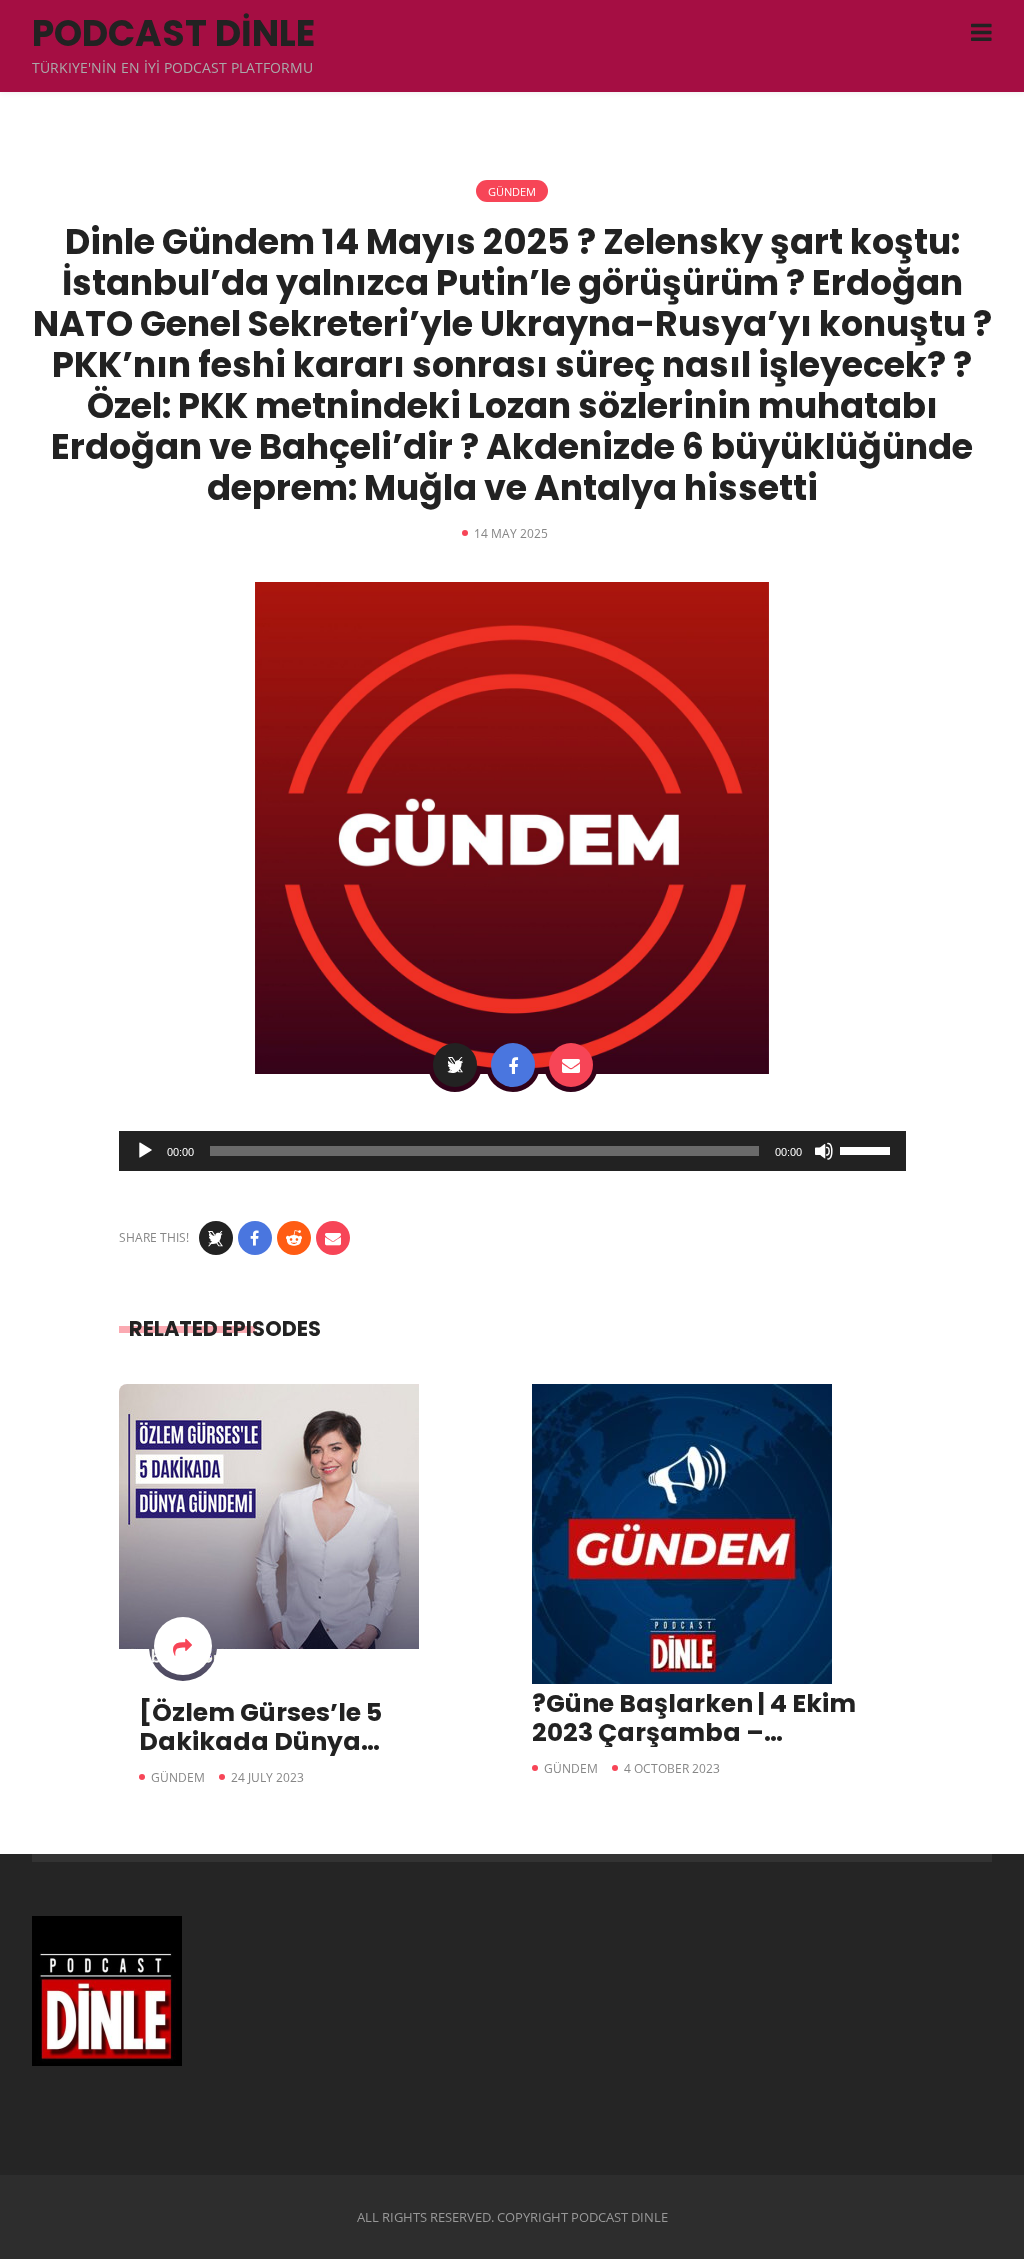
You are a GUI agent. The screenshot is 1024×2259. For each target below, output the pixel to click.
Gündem (512, 191)
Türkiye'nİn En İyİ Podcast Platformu (172, 67)
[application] (512, 1151)
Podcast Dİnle (173, 33)
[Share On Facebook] (513, 1065)
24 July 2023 (267, 1777)
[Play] (145, 1151)
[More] (183, 1646)
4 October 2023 (672, 1768)
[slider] (868, 1149)
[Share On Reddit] (294, 1238)
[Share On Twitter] (455, 1065)
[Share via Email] (571, 1065)
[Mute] (824, 1151)
